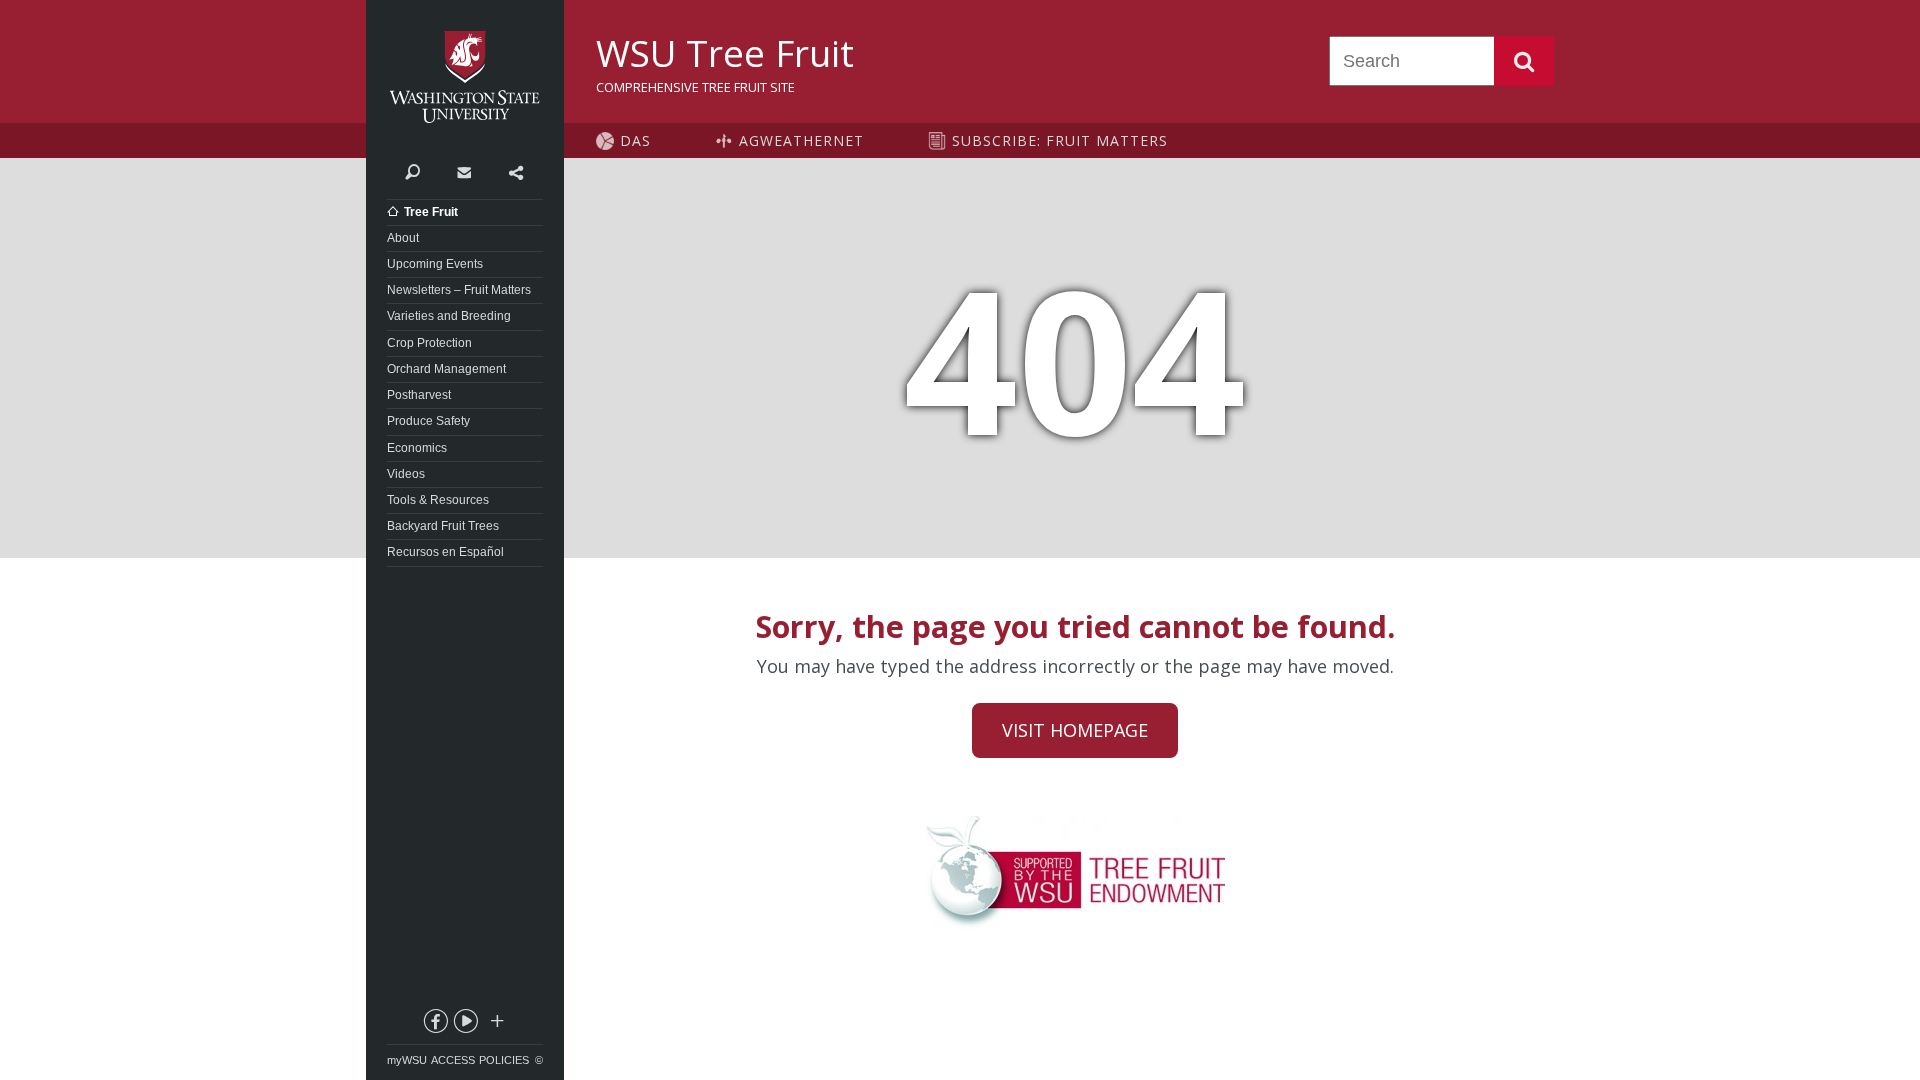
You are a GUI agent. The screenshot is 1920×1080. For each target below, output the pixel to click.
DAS (635, 140)
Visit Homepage (1075, 730)
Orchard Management (446, 369)
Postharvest (419, 395)
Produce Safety (428, 421)
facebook (435, 1025)
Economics (417, 448)
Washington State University (465, 77)
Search (1524, 61)
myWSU (407, 1060)
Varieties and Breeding (449, 316)
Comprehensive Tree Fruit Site (695, 87)
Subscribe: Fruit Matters (1060, 140)
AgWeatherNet (801, 140)
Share (515, 171)
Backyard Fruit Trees (443, 526)
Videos (406, 474)
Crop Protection (429, 343)
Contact (463, 171)
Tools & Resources (438, 500)
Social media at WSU (496, 1025)
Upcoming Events (435, 264)
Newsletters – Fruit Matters (459, 290)
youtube (465, 1025)
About (403, 238)
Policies (504, 1060)
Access (453, 1060)
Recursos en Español (445, 552)
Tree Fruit (431, 212)
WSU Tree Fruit (725, 53)
